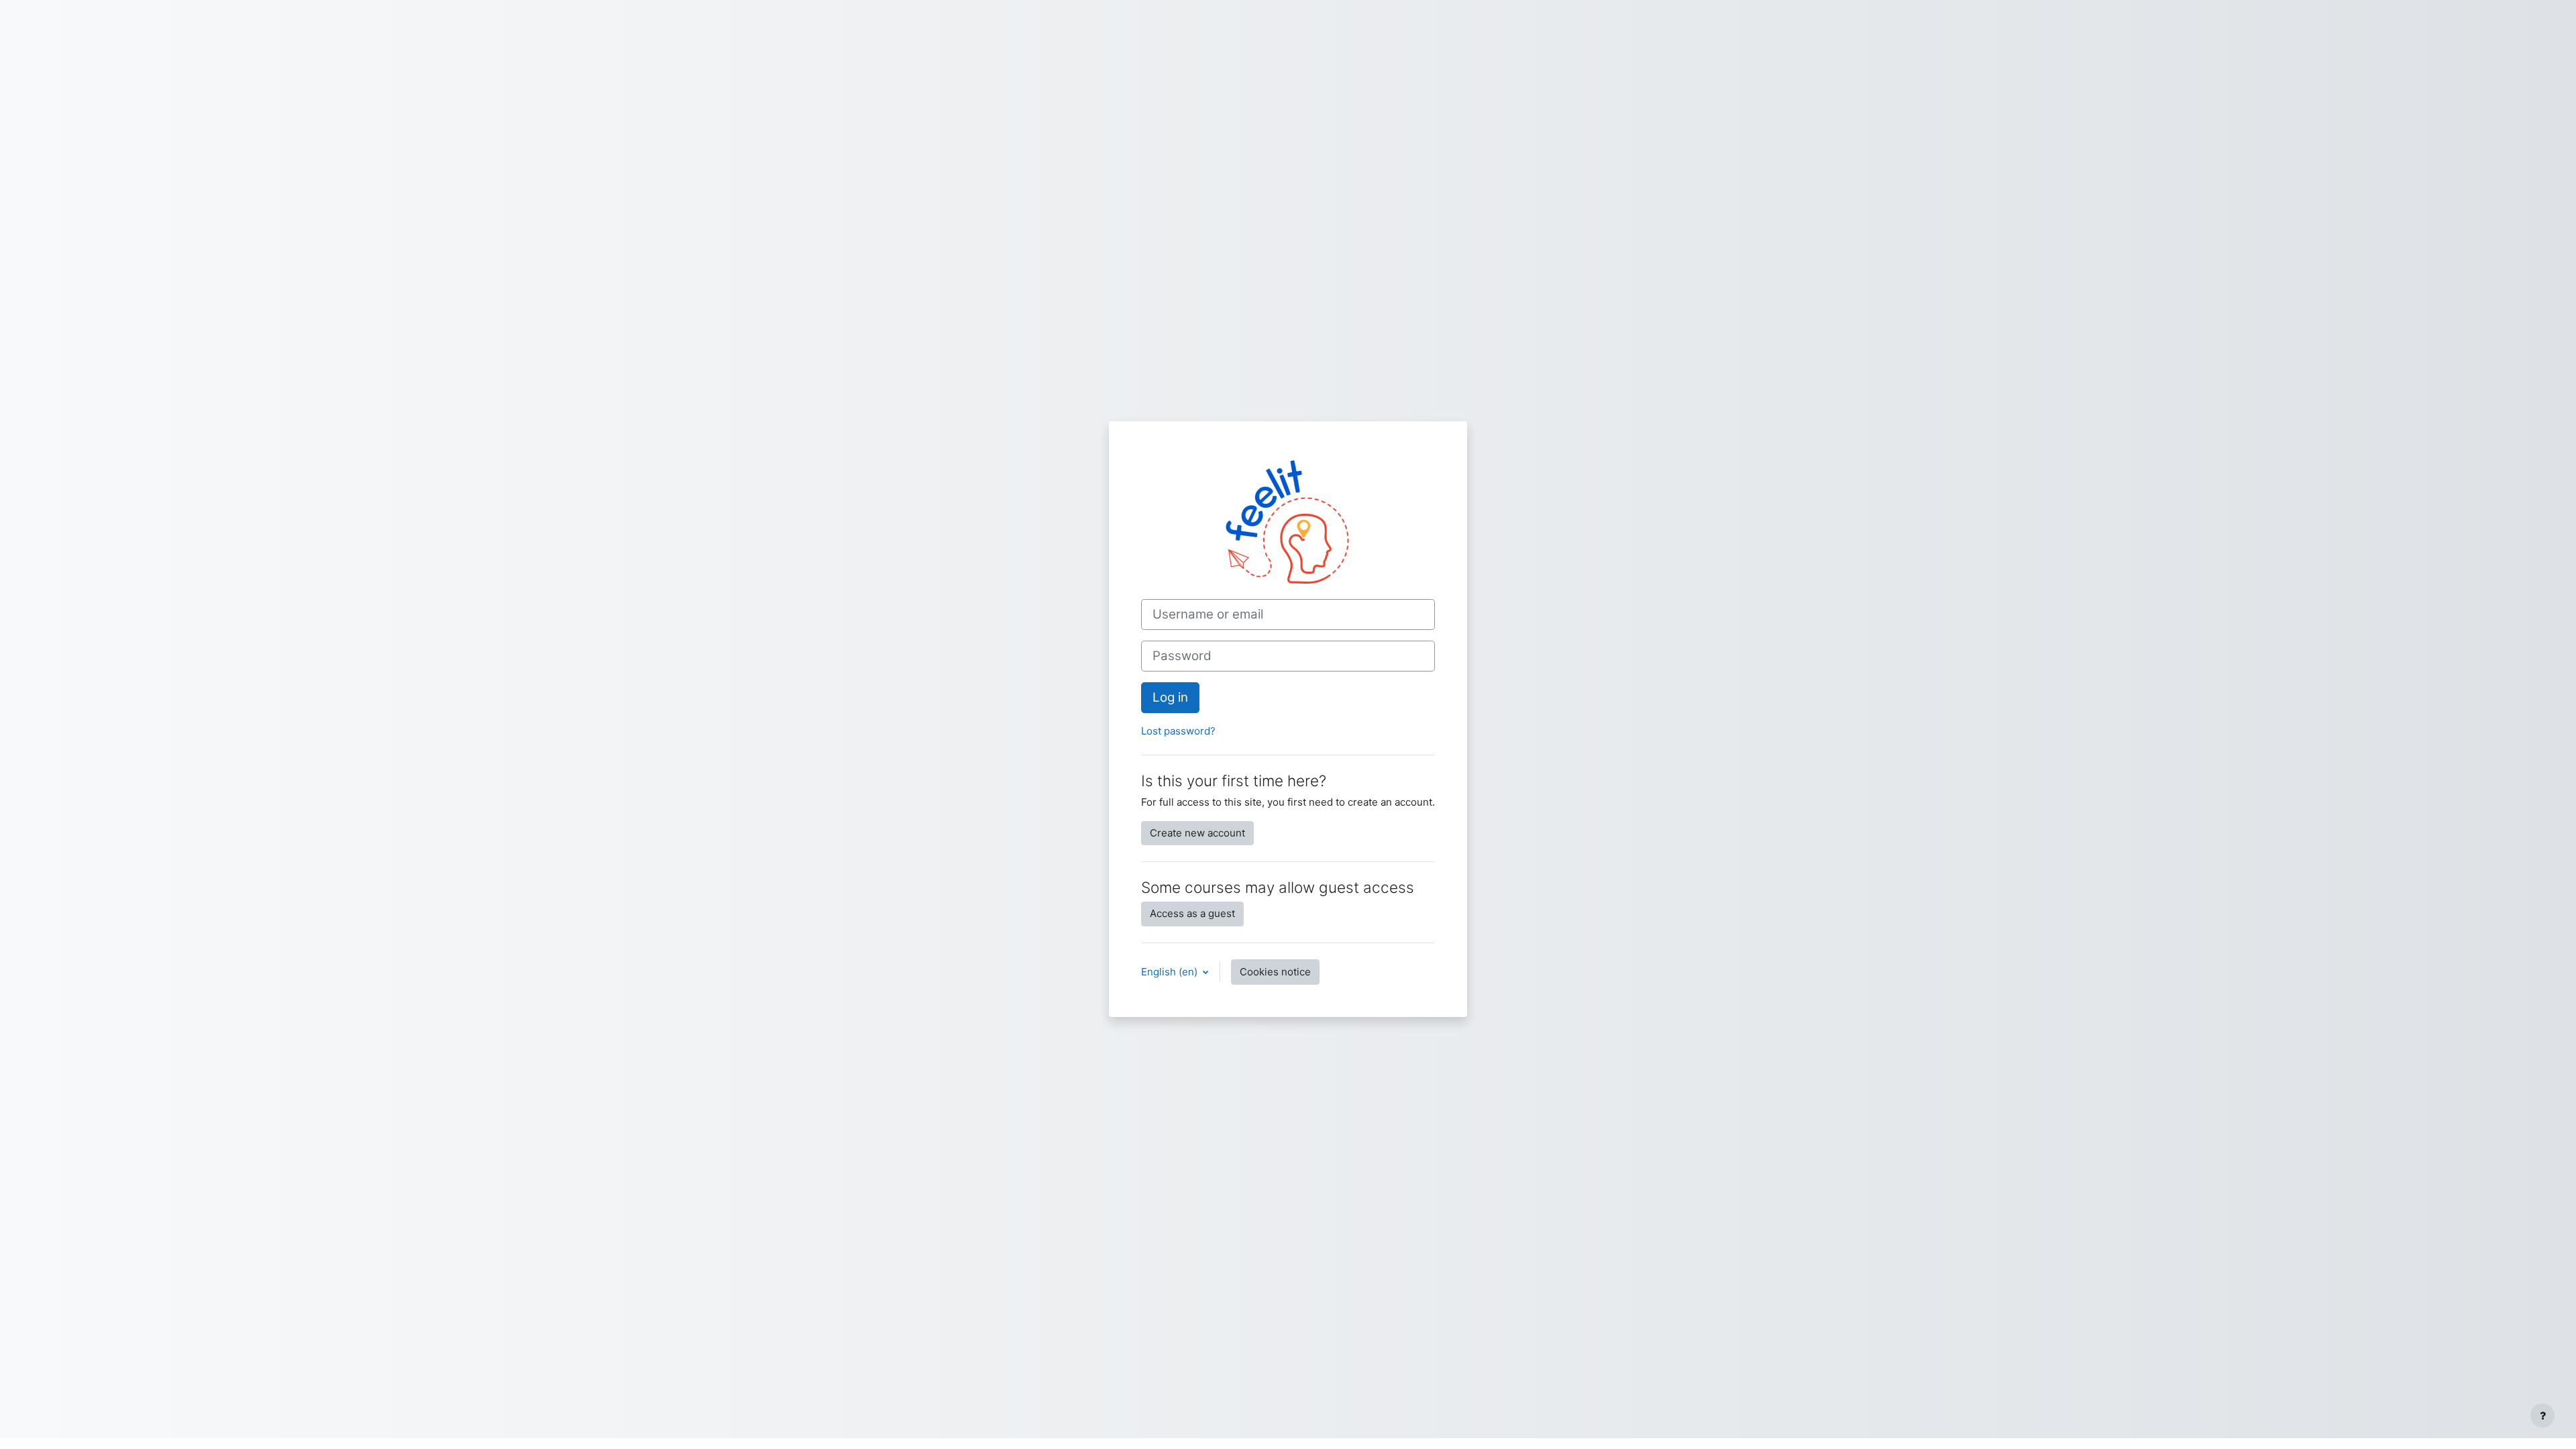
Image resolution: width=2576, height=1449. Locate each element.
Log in (1170, 697)
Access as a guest (1192, 913)
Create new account (1197, 833)
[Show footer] (2542, 1415)
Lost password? (1178, 731)
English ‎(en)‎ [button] (1171, 972)
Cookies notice (1275, 972)
